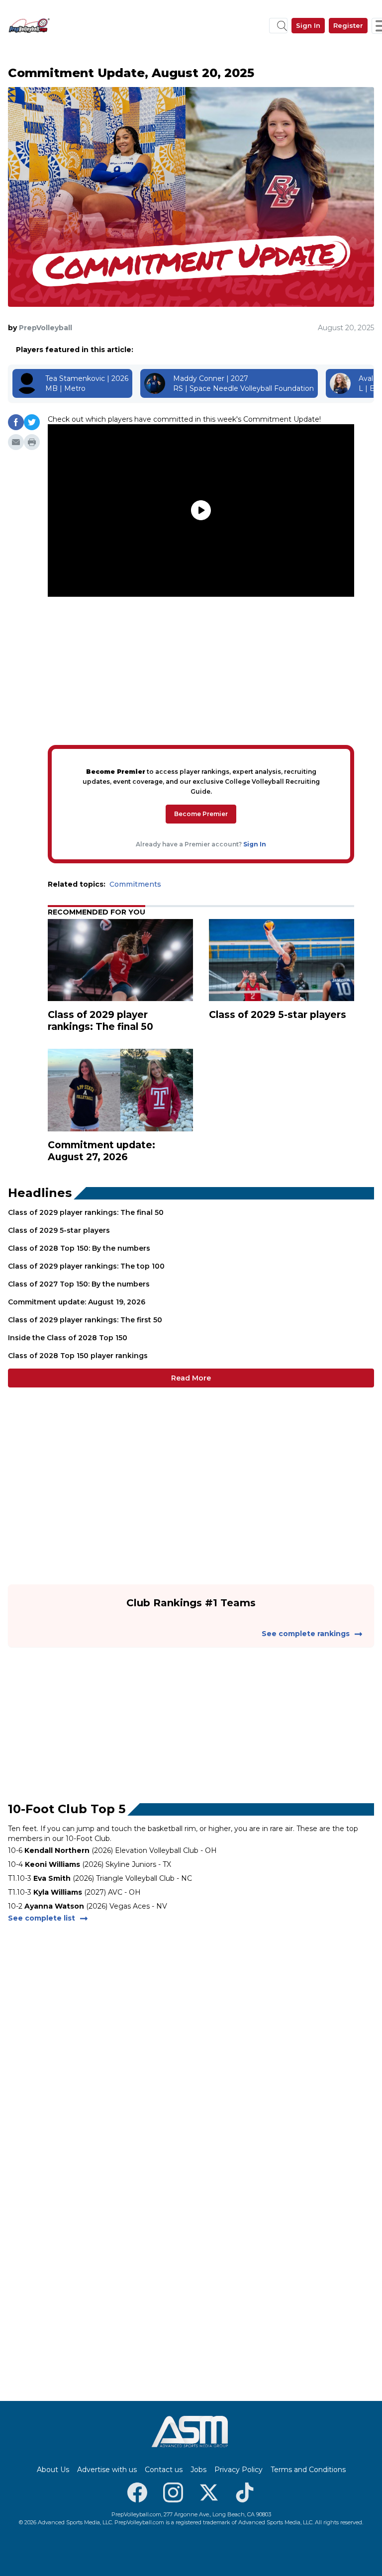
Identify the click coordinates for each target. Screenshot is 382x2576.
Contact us (164, 2470)
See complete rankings (306, 1634)
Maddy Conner (199, 378)
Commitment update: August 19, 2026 (77, 1302)
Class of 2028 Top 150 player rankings (78, 1356)
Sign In (308, 25)
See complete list (42, 1918)
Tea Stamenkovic (75, 378)
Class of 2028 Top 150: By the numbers (79, 1248)
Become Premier (201, 814)
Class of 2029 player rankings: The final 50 (86, 1212)
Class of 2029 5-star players (59, 1230)
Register (348, 25)
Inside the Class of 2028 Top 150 (68, 1338)
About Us (53, 2470)
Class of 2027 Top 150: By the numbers (79, 1284)
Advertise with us (107, 2470)
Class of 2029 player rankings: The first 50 (85, 1320)
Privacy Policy (239, 2470)
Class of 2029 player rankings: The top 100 (86, 1266)
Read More (191, 1378)
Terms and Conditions (308, 2470)
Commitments (135, 884)
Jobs (198, 2470)
